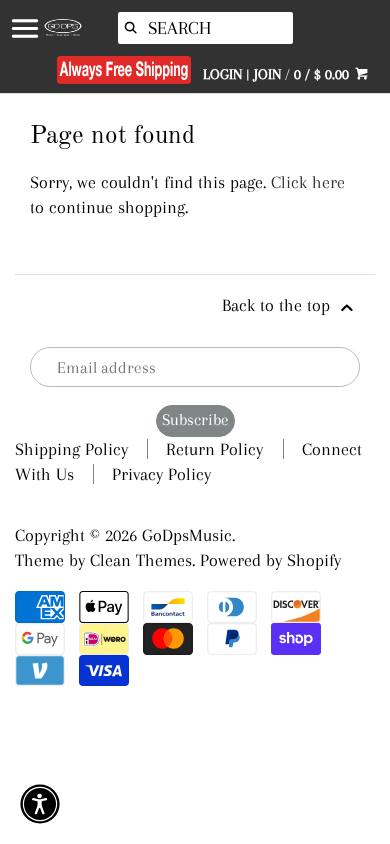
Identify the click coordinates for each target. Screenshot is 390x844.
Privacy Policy (161, 474)
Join (267, 74)
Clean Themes (141, 560)
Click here (308, 182)
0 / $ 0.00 (323, 74)
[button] (40, 804)
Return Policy (214, 449)
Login (222, 74)
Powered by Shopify (270, 560)
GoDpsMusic (187, 535)
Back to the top (278, 305)
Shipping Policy (71, 449)
